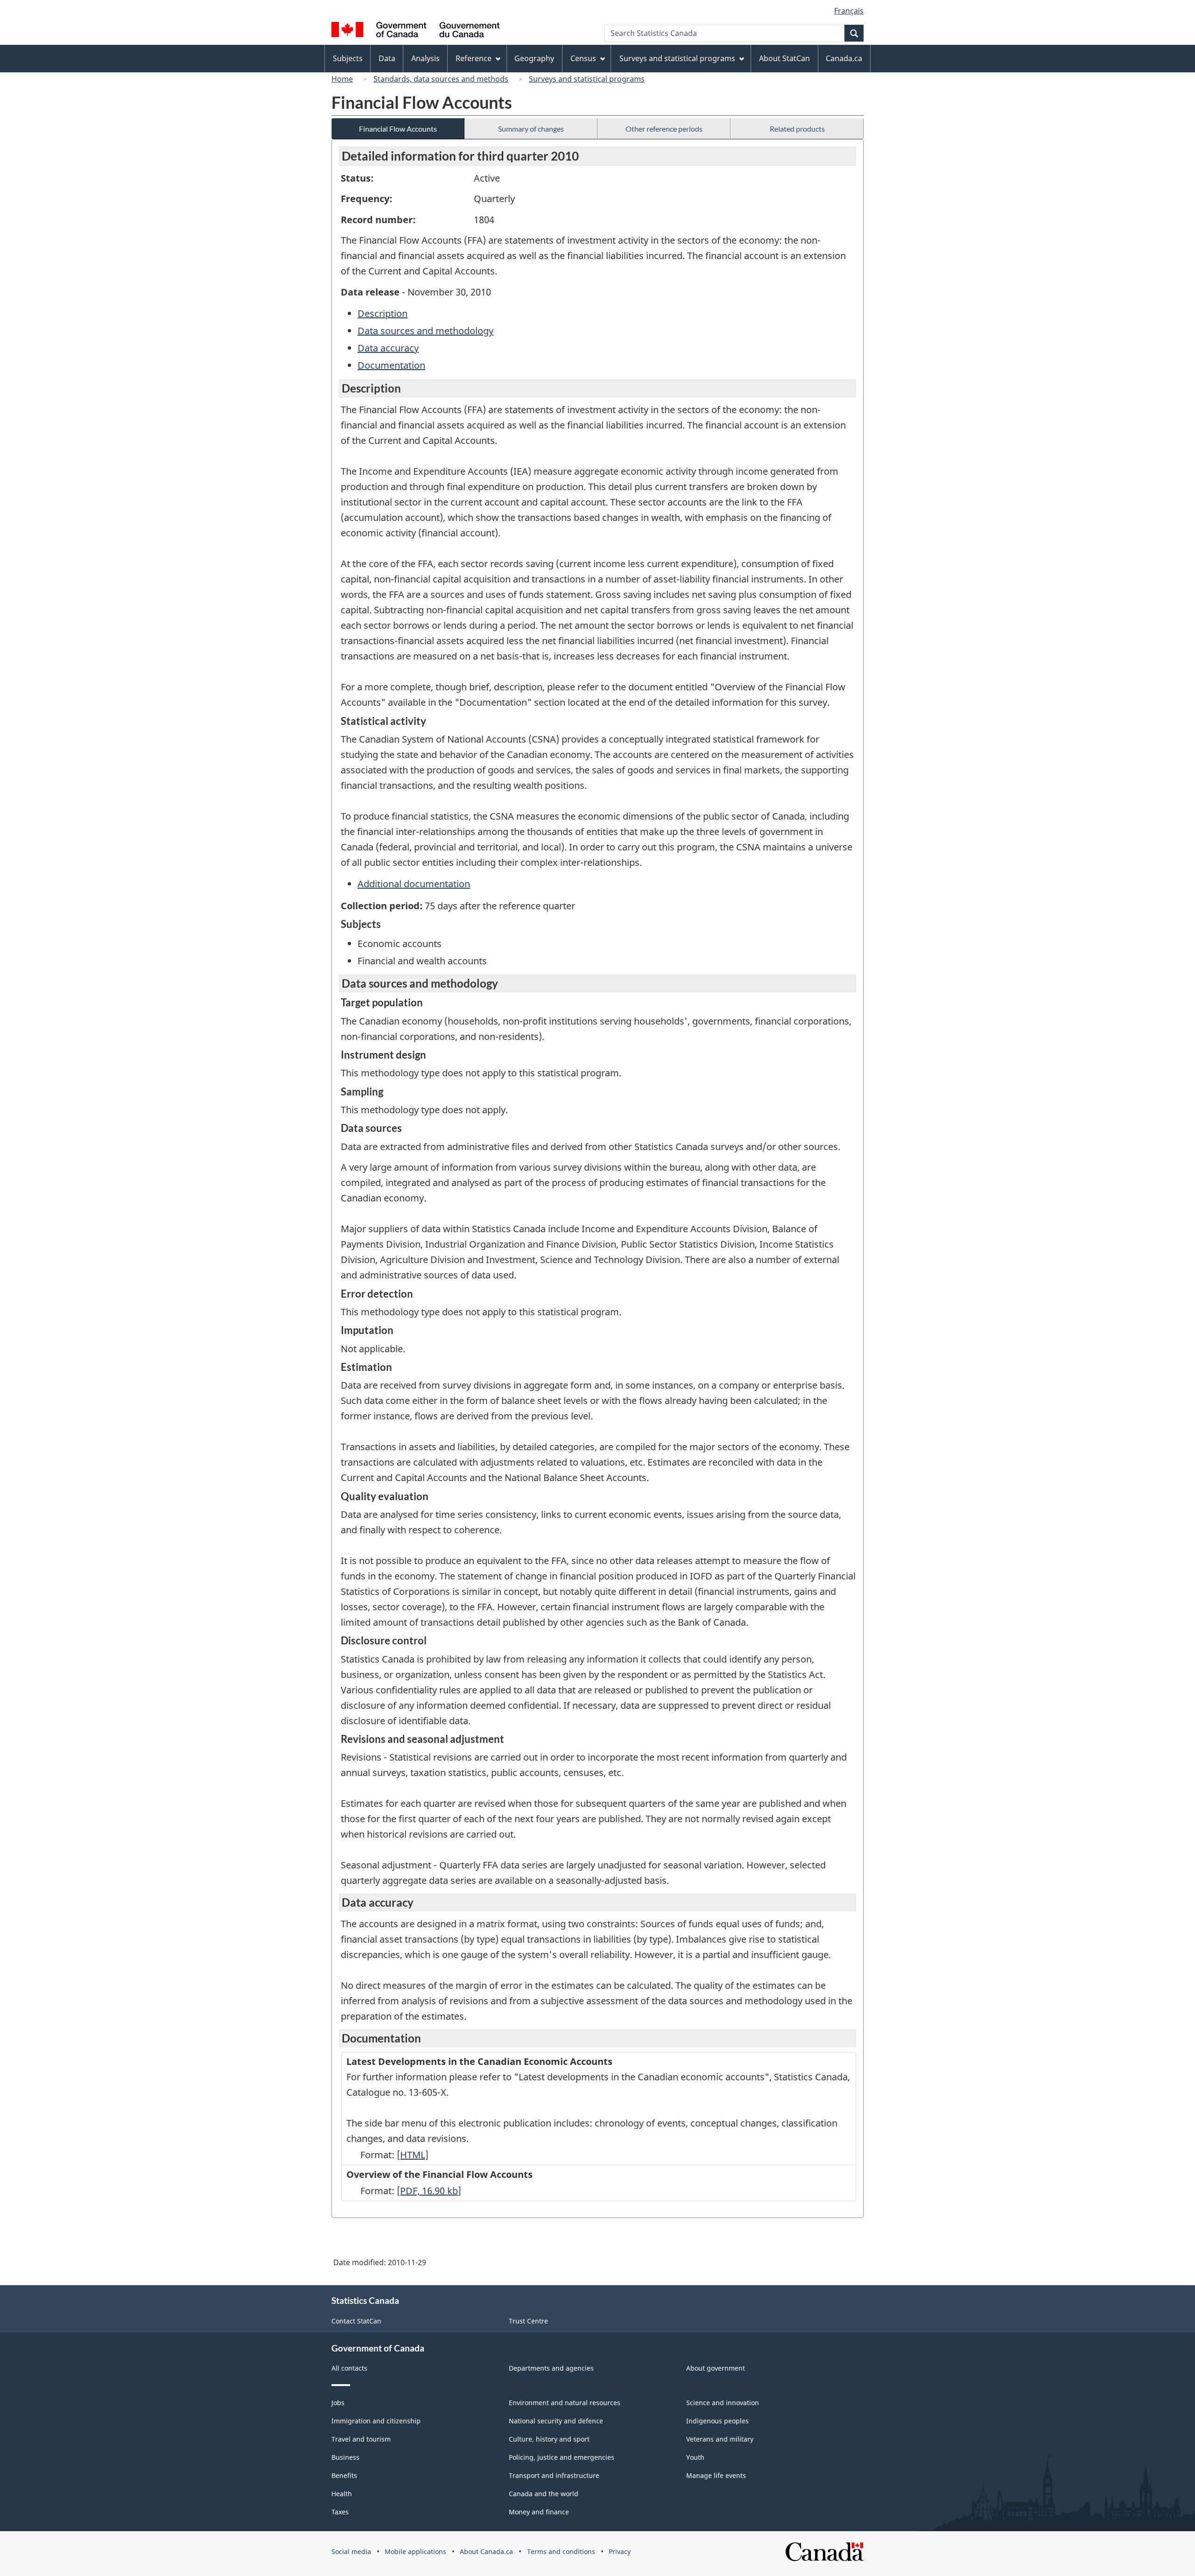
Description (383, 313)
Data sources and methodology (425, 331)
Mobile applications (415, 2551)
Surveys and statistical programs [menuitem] (677, 58)
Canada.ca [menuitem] (844, 58)
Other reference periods (664, 129)
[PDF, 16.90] (429, 2191)
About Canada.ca (486, 2551)
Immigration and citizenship (376, 2421)
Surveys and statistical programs (587, 79)
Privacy (620, 2551)
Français (849, 11)
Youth (695, 2457)
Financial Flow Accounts (398, 129)
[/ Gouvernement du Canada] (415, 31)
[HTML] (413, 2155)
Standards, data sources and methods (441, 79)
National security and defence (556, 2421)
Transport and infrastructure (554, 2475)
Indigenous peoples (717, 2421)
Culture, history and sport (549, 2439)
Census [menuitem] (583, 58)
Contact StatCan (356, 2321)
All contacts (349, 2368)
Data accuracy (388, 348)
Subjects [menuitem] (348, 58)
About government (716, 2368)
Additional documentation (414, 884)
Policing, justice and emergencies (562, 2457)
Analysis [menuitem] (425, 58)
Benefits (344, 2475)
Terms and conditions (561, 2551)
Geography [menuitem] (534, 58)
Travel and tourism (361, 2439)
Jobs (338, 2403)
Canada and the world (544, 2494)
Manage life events (716, 2475)
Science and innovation (723, 2403)
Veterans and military (720, 2439)
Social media (351, 2551)
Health (342, 2494)
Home (342, 79)
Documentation (391, 365)
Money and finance (539, 2512)
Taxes (340, 2512)
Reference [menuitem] (474, 58)
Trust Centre (528, 2321)
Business (345, 2457)
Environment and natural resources (565, 2403)
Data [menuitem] (387, 58)
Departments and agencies (551, 2368)
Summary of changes (531, 129)
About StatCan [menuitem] (784, 58)
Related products (797, 129)
